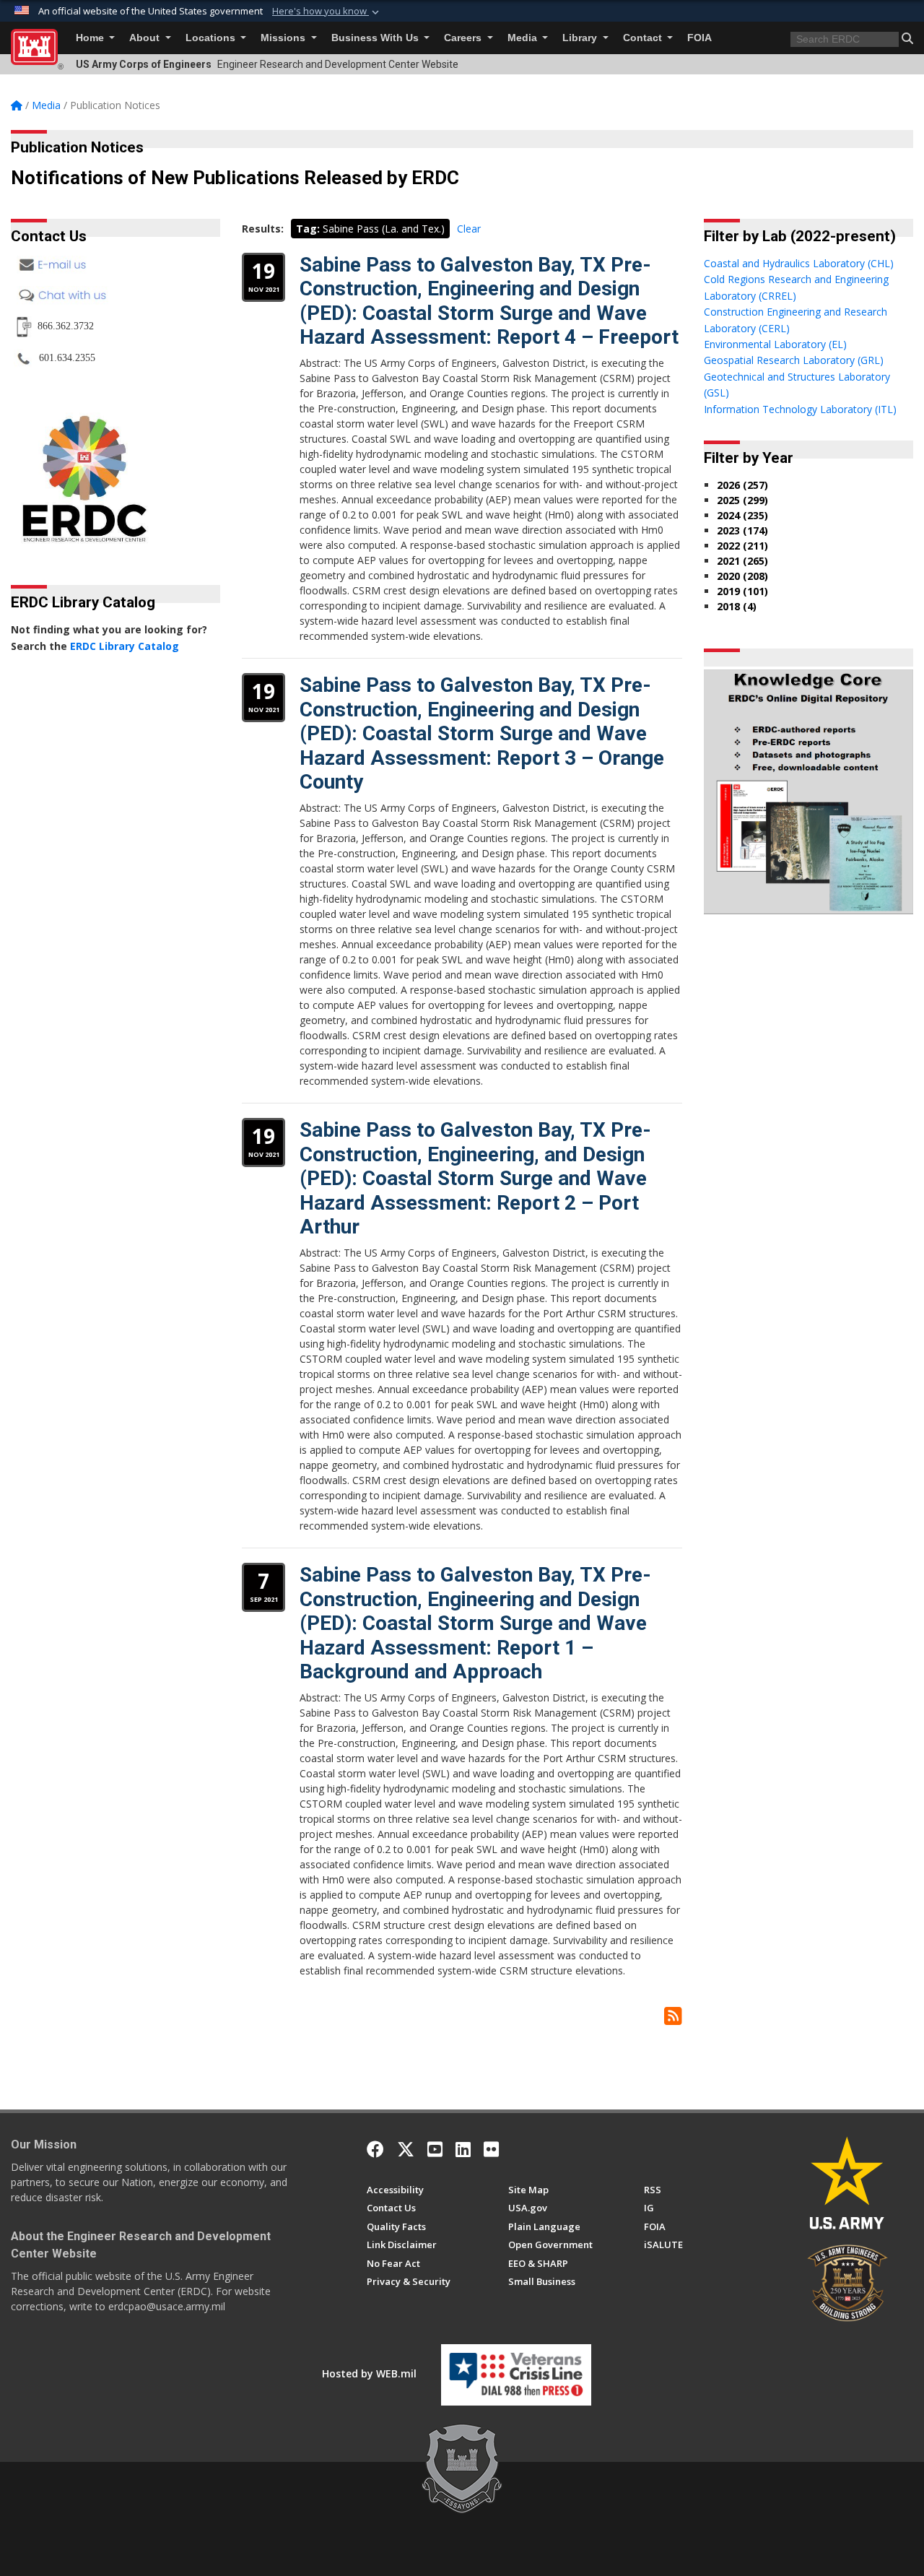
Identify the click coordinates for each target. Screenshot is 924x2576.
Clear (469, 229)
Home (91, 38)
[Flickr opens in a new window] (491, 2149)
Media (524, 38)
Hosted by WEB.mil (369, 2373)
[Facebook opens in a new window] (375, 2149)
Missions (284, 38)
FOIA (699, 38)
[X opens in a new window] (406, 2149)
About (146, 38)
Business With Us (376, 38)
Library (581, 38)
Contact (644, 38)
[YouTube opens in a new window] (435, 2149)
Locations (212, 38)
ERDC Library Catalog (125, 646)
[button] (327, 12)
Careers (464, 38)
